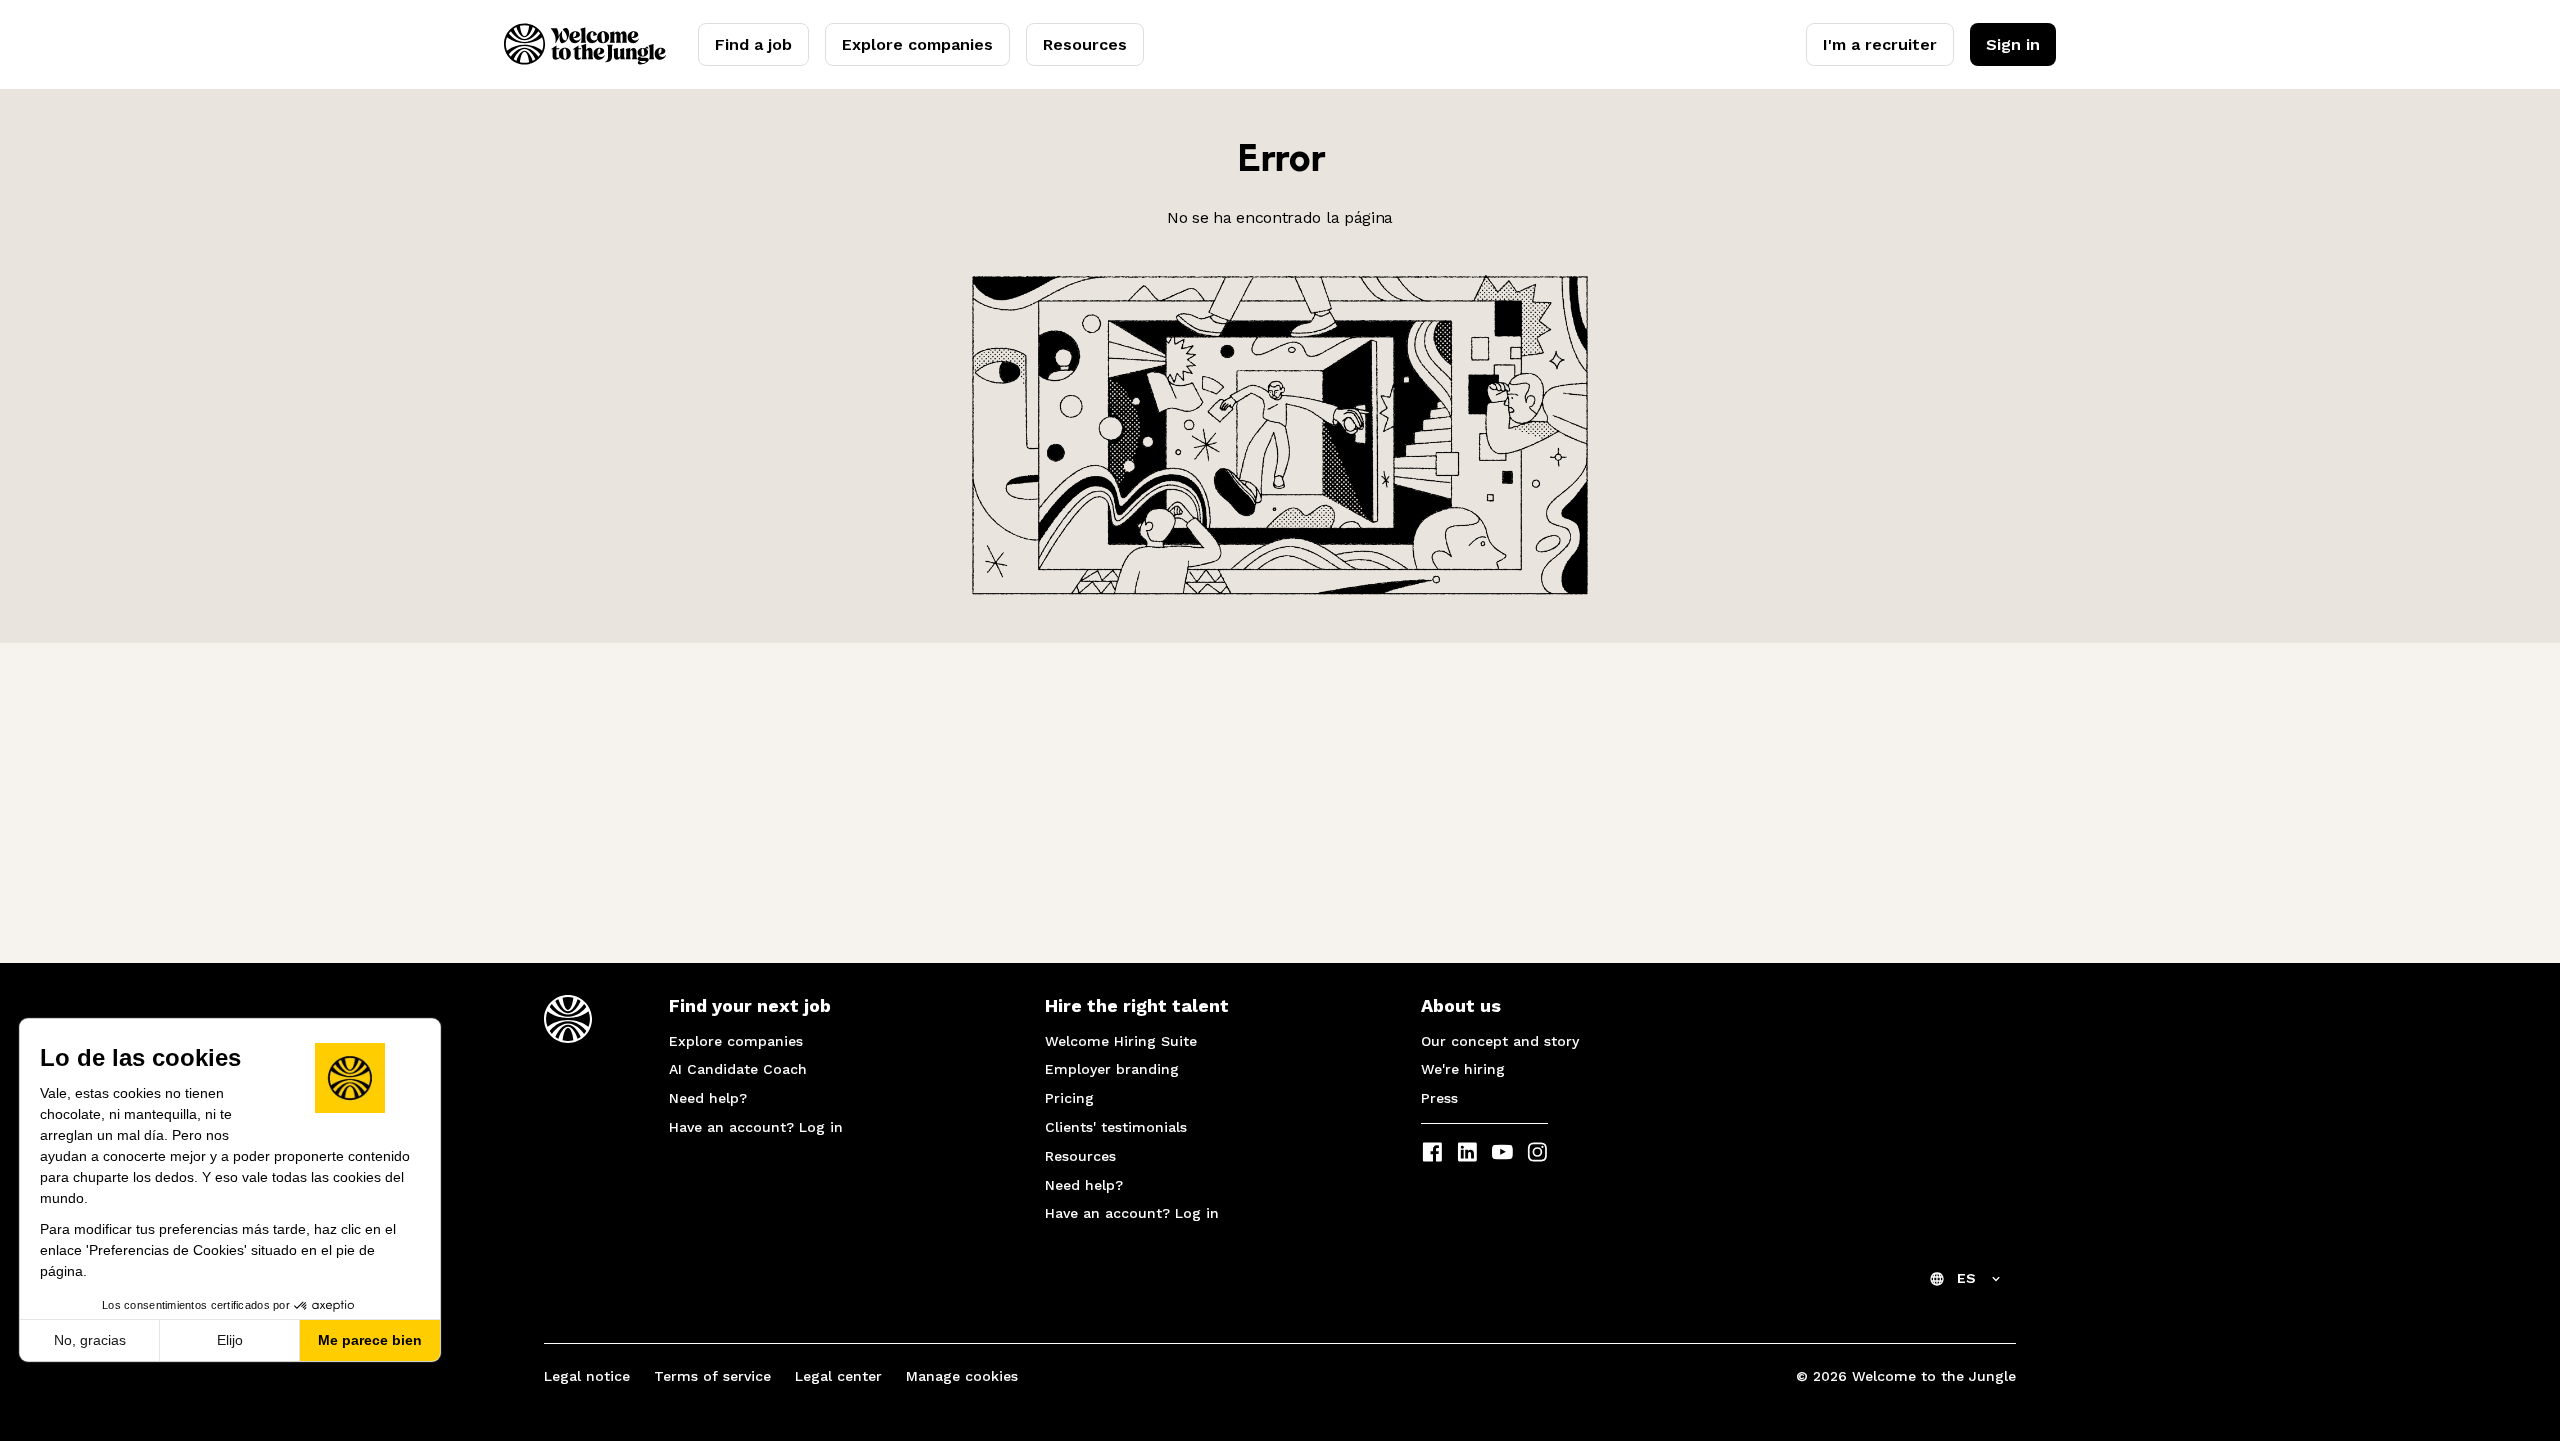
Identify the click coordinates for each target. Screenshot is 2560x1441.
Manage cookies (962, 1376)
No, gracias (90, 1340)
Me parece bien (370, 1340)
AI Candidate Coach (738, 1069)
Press (1439, 1098)
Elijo (230, 1340)
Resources (1085, 44)
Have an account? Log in (756, 1127)
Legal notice (587, 1376)
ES (1966, 1278)
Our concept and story (1500, 1041)
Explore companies (917, 44)
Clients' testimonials (1116, 1127)
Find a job (753, 44)
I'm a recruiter (1880, 44)
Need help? (708, 1098)
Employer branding (1112, 1069)
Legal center (838, 1376)
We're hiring (1463, 1069)
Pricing (1069, 1098)
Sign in (2013, 44)
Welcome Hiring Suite (1121, 1041)
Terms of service (712, 1376)
